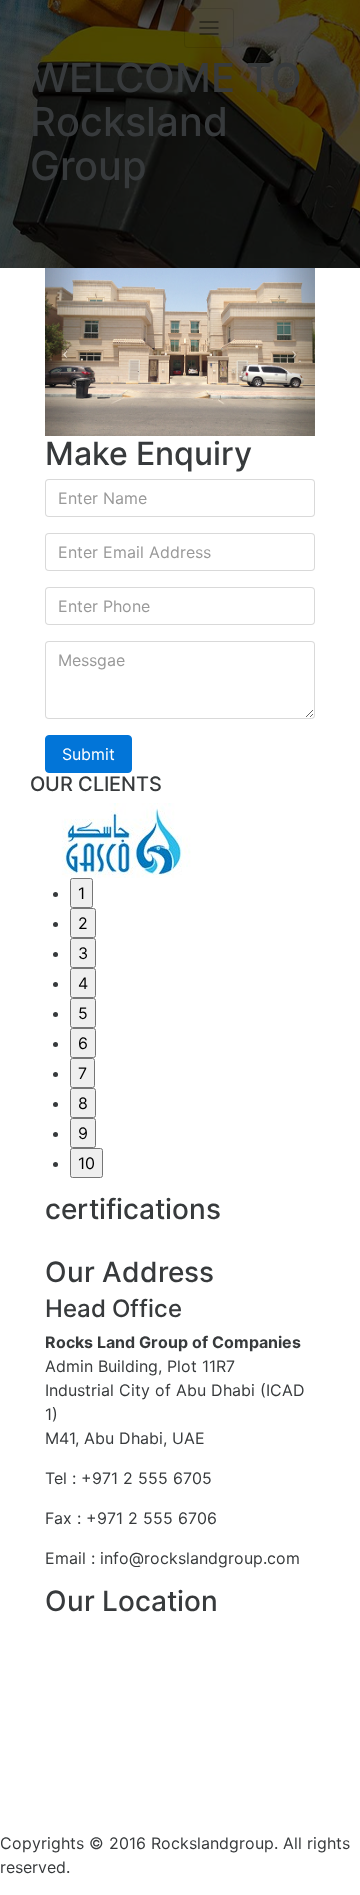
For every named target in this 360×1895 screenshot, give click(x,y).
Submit (88, 754)
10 (86, 1163)
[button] (65, 352)
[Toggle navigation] (209, 28)
